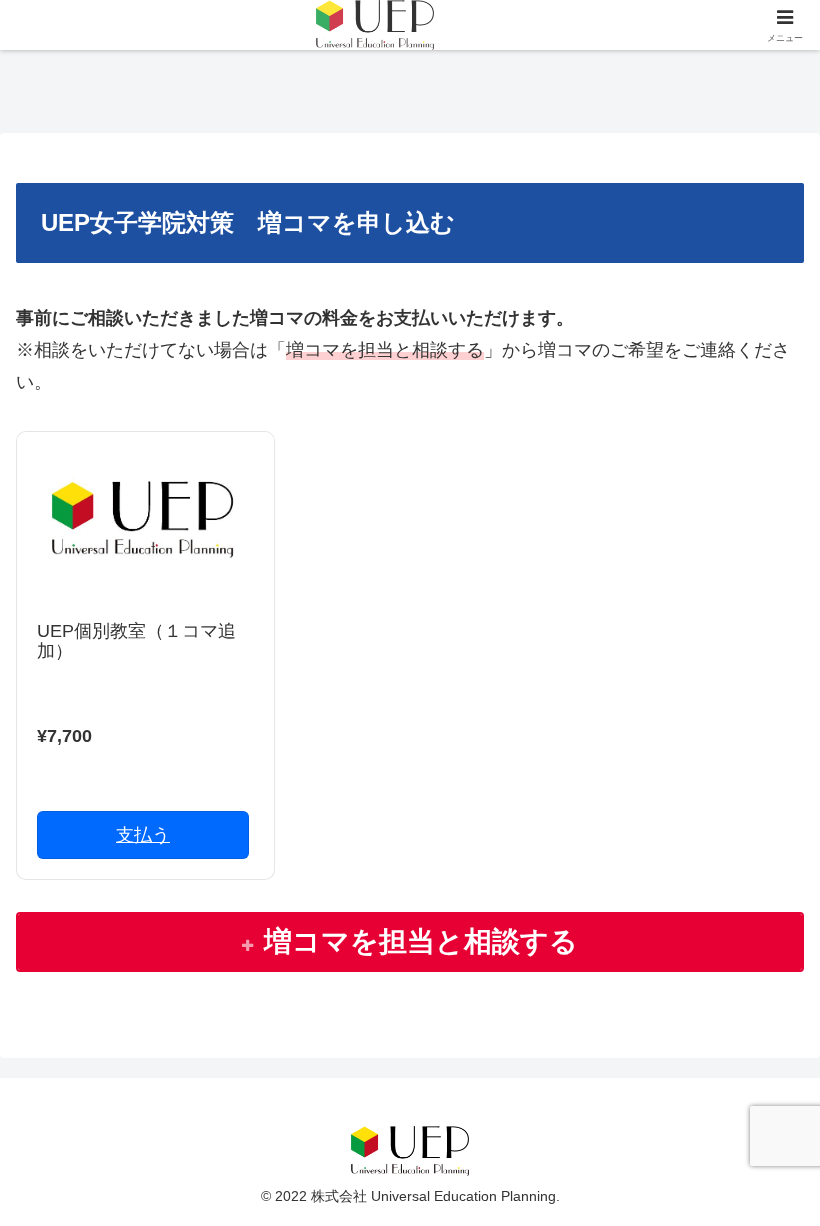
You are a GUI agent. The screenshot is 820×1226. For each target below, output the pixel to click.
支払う (143, 835)
